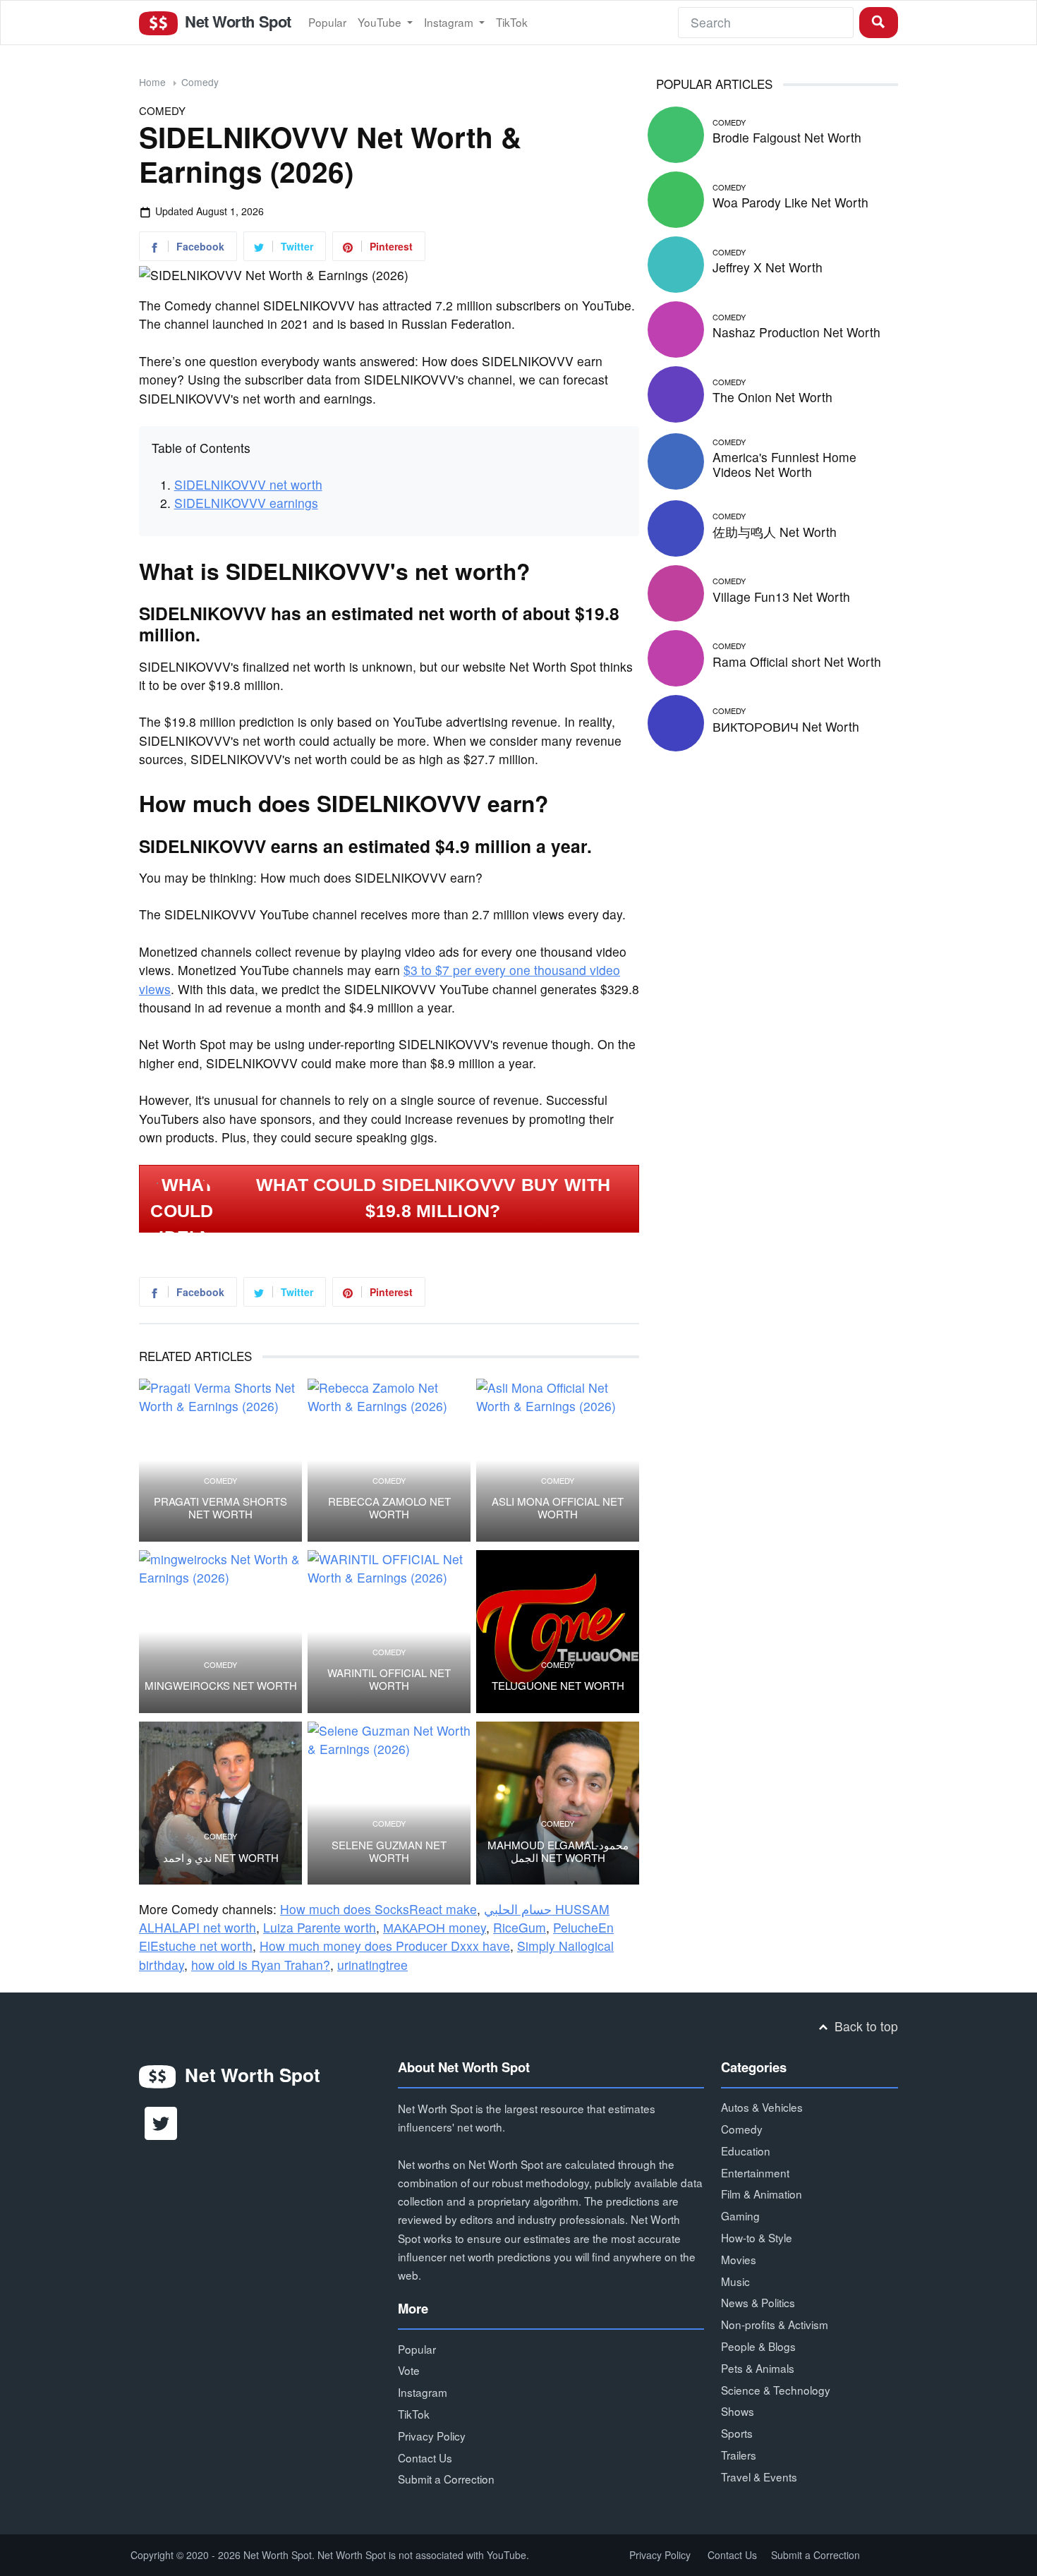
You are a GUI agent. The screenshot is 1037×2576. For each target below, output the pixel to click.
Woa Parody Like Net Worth (790, 202)
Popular (327, 22)
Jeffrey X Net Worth (768, 267)
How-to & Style (757, 2237)
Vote (409, 2370)
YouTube (381, 22)
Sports (737, 2433)
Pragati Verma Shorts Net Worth (220, 1508)
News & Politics (758, 2302)
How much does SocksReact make (378, 1909)
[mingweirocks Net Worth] (220, 1632)
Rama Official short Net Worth (797, 661)
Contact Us (425, 2457)
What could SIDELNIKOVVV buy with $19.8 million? (433, 1198)
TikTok (512, 22)
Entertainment (755, 2172)
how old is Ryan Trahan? (261, 1965)
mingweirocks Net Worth (221, 1686)
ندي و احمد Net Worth (221, 1858)
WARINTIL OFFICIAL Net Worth (389, 1679)
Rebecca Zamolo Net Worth (389, 1508)
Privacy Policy (432, 2436)
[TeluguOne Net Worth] (558, 1632)
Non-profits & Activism (775, 2324)
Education (746, 2151)
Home (152, 82)
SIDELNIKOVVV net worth (248, 484)
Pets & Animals (758, 2368)
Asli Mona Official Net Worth (558, 1508)
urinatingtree (372, 1965)
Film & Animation (762, 2194)
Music (735, 2281)
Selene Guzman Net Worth (389, 1851)
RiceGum (520, 1927)
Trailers (739, 2455)
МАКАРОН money (435, 1927)
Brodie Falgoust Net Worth (787, 137)
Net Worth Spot (236, 21)
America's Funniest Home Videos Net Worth (784, 464)
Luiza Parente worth (320, 1927)
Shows (738, 2411)
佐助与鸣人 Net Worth (775, 532)
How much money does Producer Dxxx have (385, 1946)
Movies (739, 2259)
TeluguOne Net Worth (558, 1686)
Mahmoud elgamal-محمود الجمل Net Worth (558, 1851)
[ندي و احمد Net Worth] (220, 1803)
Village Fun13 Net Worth (781, 597)
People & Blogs (758, 2346)
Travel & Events (759, 2477)
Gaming (740, 2215)
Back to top (865, 2026)
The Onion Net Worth (772, 397)
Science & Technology (776, 2390)
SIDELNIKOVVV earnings (246, 503)
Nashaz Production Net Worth (796, 332)
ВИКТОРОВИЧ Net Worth (786, 726)
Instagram (450, 22)
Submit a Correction (446, 2479)
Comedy (200, 82)
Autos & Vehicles (762, 2107)
